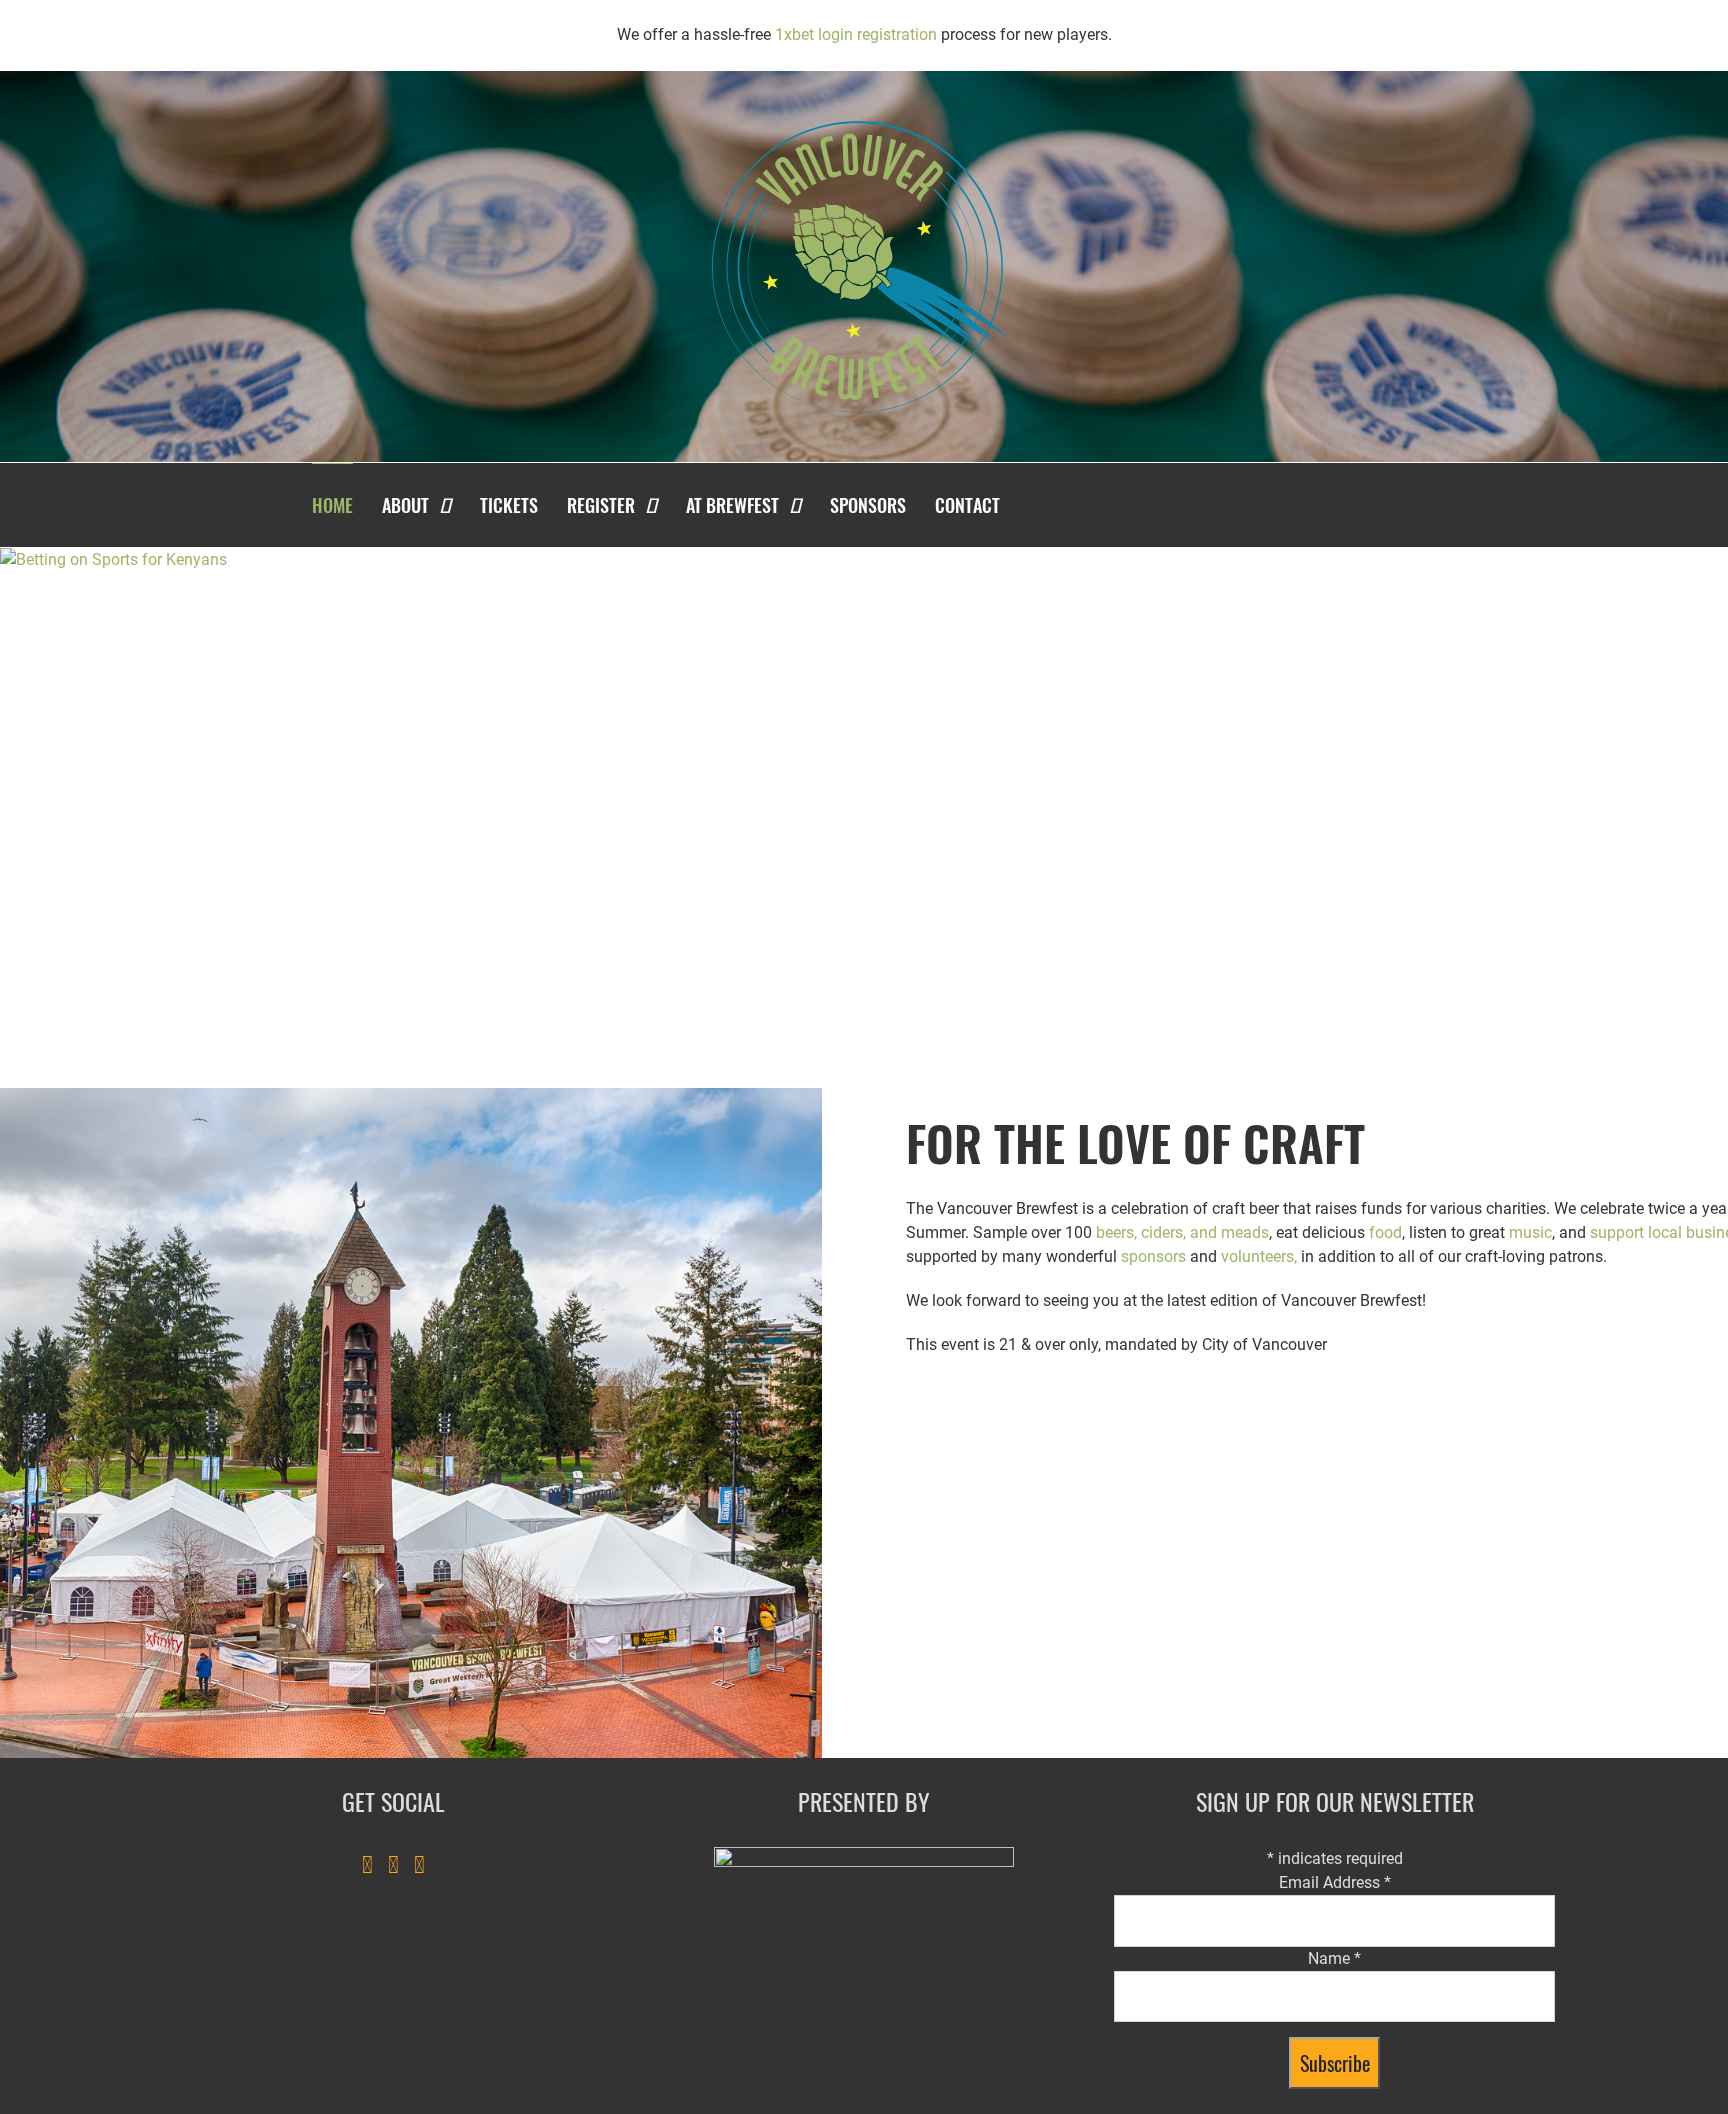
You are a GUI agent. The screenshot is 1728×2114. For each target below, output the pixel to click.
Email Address (1335, 1882)
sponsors (1153, 1256)
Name (1334, 1958)
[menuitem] (345, 505)
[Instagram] (419, 1865)
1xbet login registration (856, 34)
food (1385, 1232)
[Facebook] (367, 1865)
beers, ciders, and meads (1182, 1232)
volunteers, (1259, 1256)
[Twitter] (393, 1865)
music (1530, 1232)
